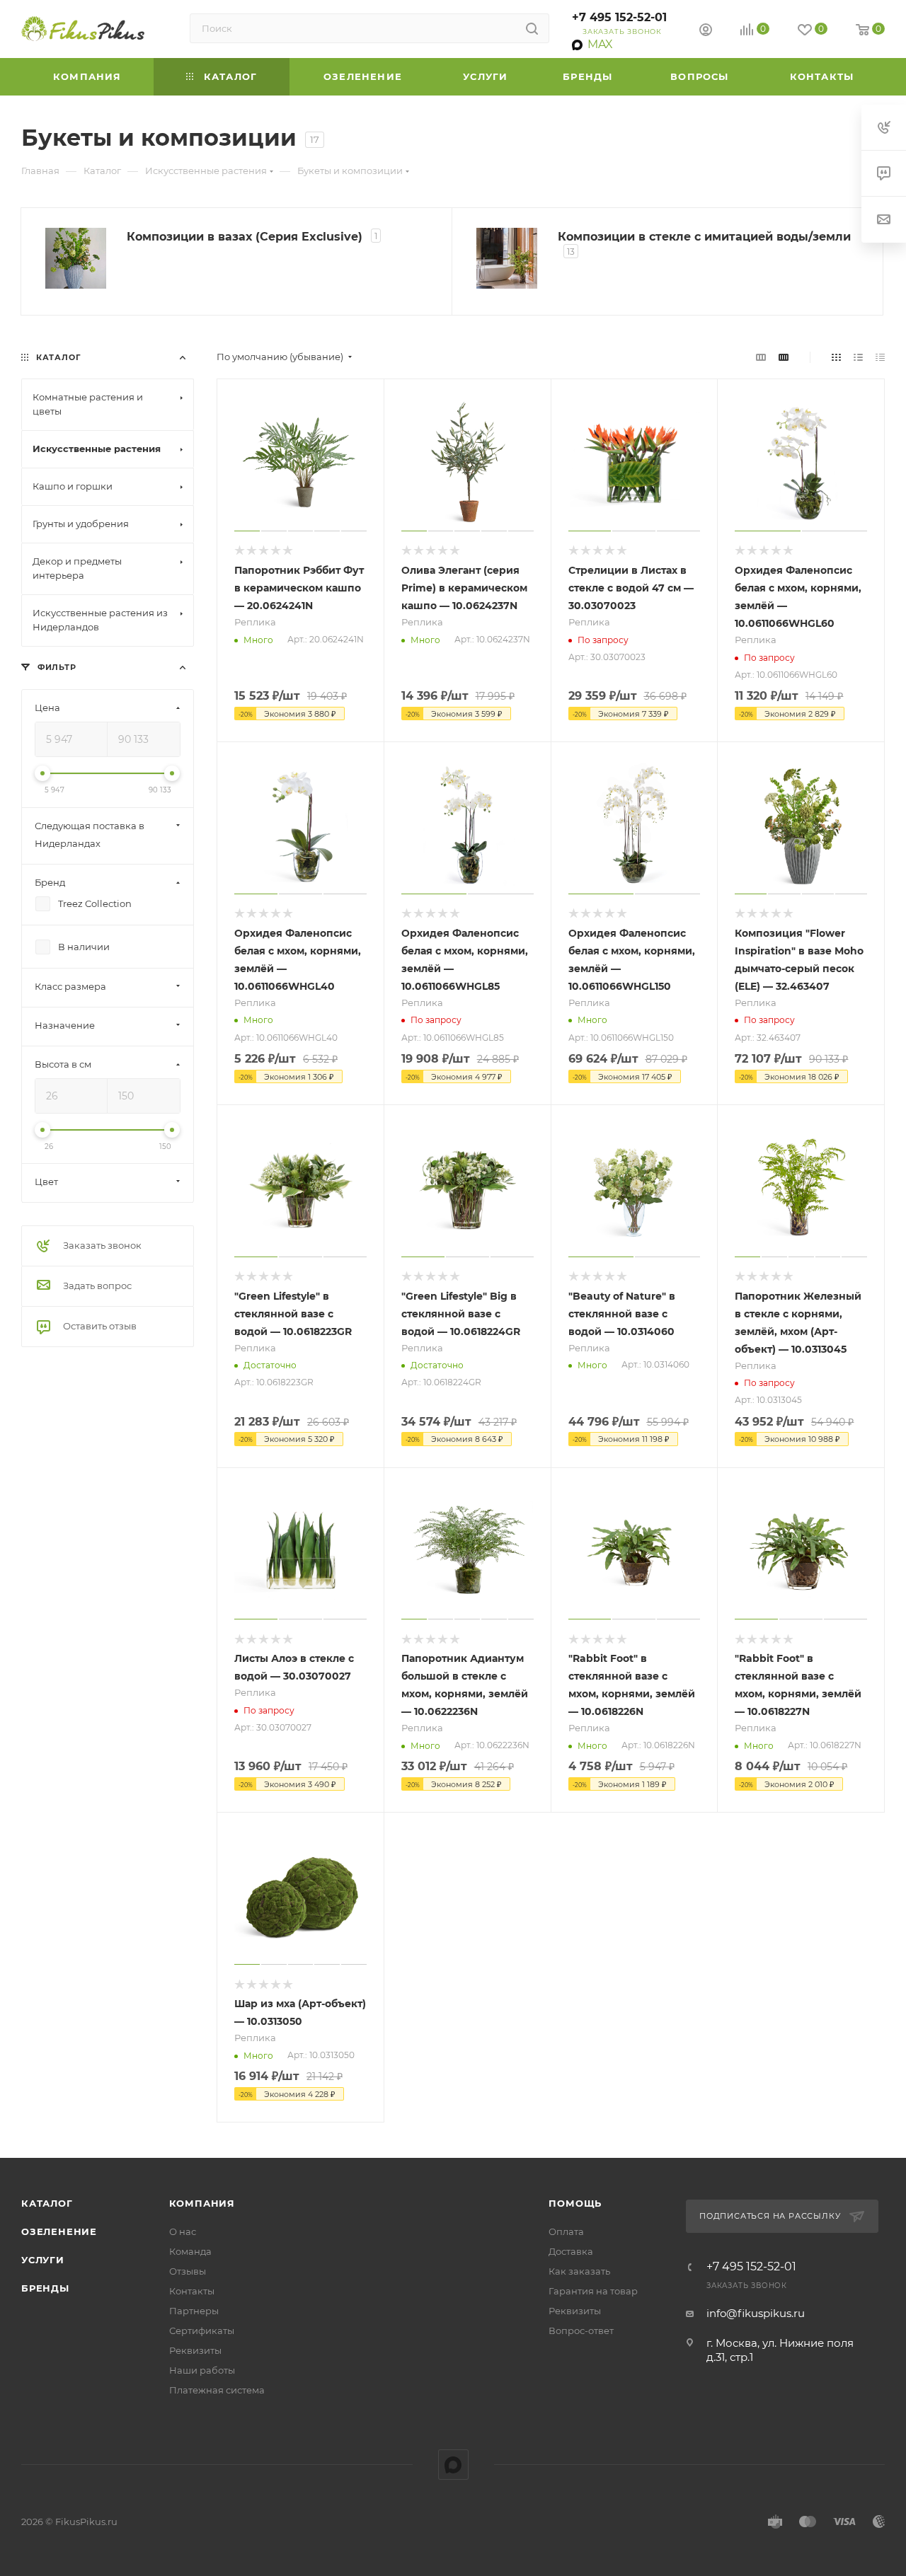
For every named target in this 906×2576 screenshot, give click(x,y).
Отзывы (188, 2271)
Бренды (45, 2288)
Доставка (571, 2251)
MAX (453, 2465)
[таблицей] (880, 357)
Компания (202, 2203)
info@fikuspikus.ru (756, 2313)
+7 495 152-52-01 (619, 17)
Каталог (47, 2203)
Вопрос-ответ (581, 2330)
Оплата (566, 2231)
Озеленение (59, 2231)
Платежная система (217, 2390)
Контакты (192, 2291)
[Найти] (532, 28)
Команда (190, 2251)
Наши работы (202, 2370)
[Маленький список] (761, 357)
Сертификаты (202, 2330)
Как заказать (579, 2271)
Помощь (575, 2203)
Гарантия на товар (593, 2291)
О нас (183, 2231)
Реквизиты (195, 2350)
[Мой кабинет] (706, 31)
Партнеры (194, 2311)
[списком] (858, 357)
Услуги (43, 2260)
